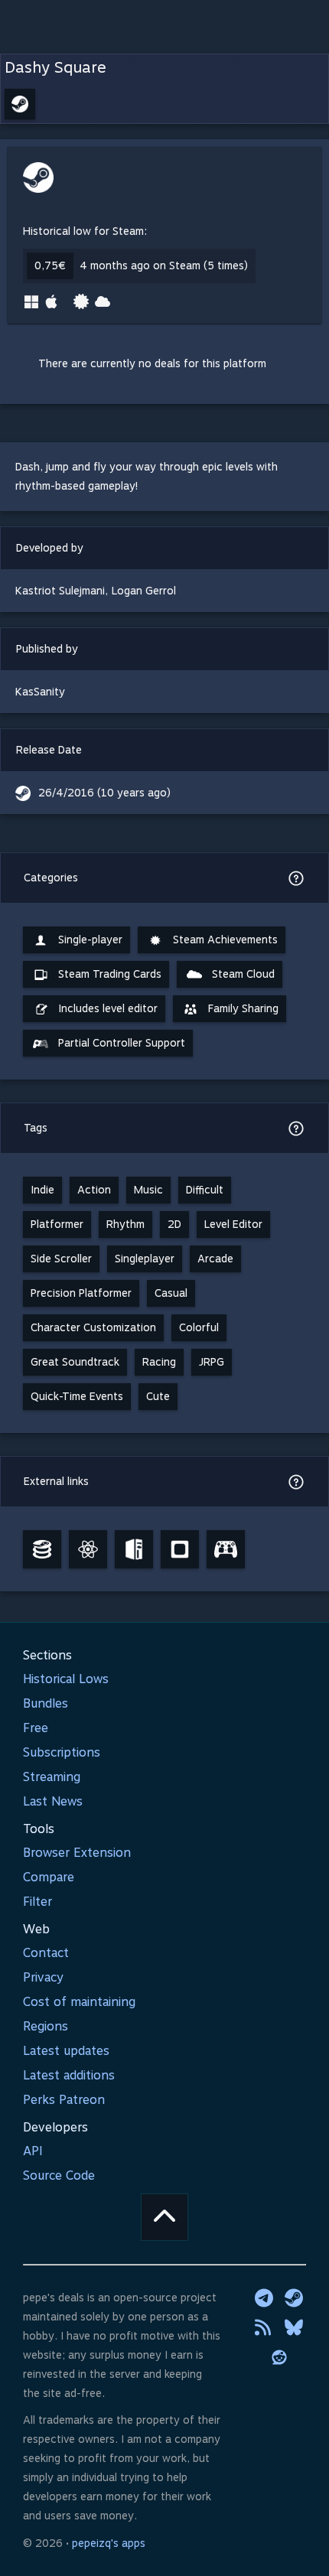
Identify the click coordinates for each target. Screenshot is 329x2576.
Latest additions (69, 2075)
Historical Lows (66, 1679)
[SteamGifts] (180, 1549)
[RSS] (264, 2327)
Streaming (52, 1777)
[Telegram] (264, 2298)
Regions (46, 2026)
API (33, 2151)
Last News (53, 1801)
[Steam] (294, 2298)
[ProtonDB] (88, 1549)
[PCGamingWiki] (134, 1549)
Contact (46, 1953)
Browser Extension (77, 1853)
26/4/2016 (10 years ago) (104, 793)
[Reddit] (279, 2357)
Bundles (46, 1703)
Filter (37, 1902)
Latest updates (66, 2051)
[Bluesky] (294, 2327)
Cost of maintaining (79, 2002)
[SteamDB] (42, 1549)
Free (36, 1728)
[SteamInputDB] (226, 1549)
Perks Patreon (64, 2100)
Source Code (59, 2175)
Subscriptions (62, 1752)
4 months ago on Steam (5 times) (164, 265)
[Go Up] (164, 2217)
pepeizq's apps (109, 2543)
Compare (49, 1877)
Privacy (43, 1977)
